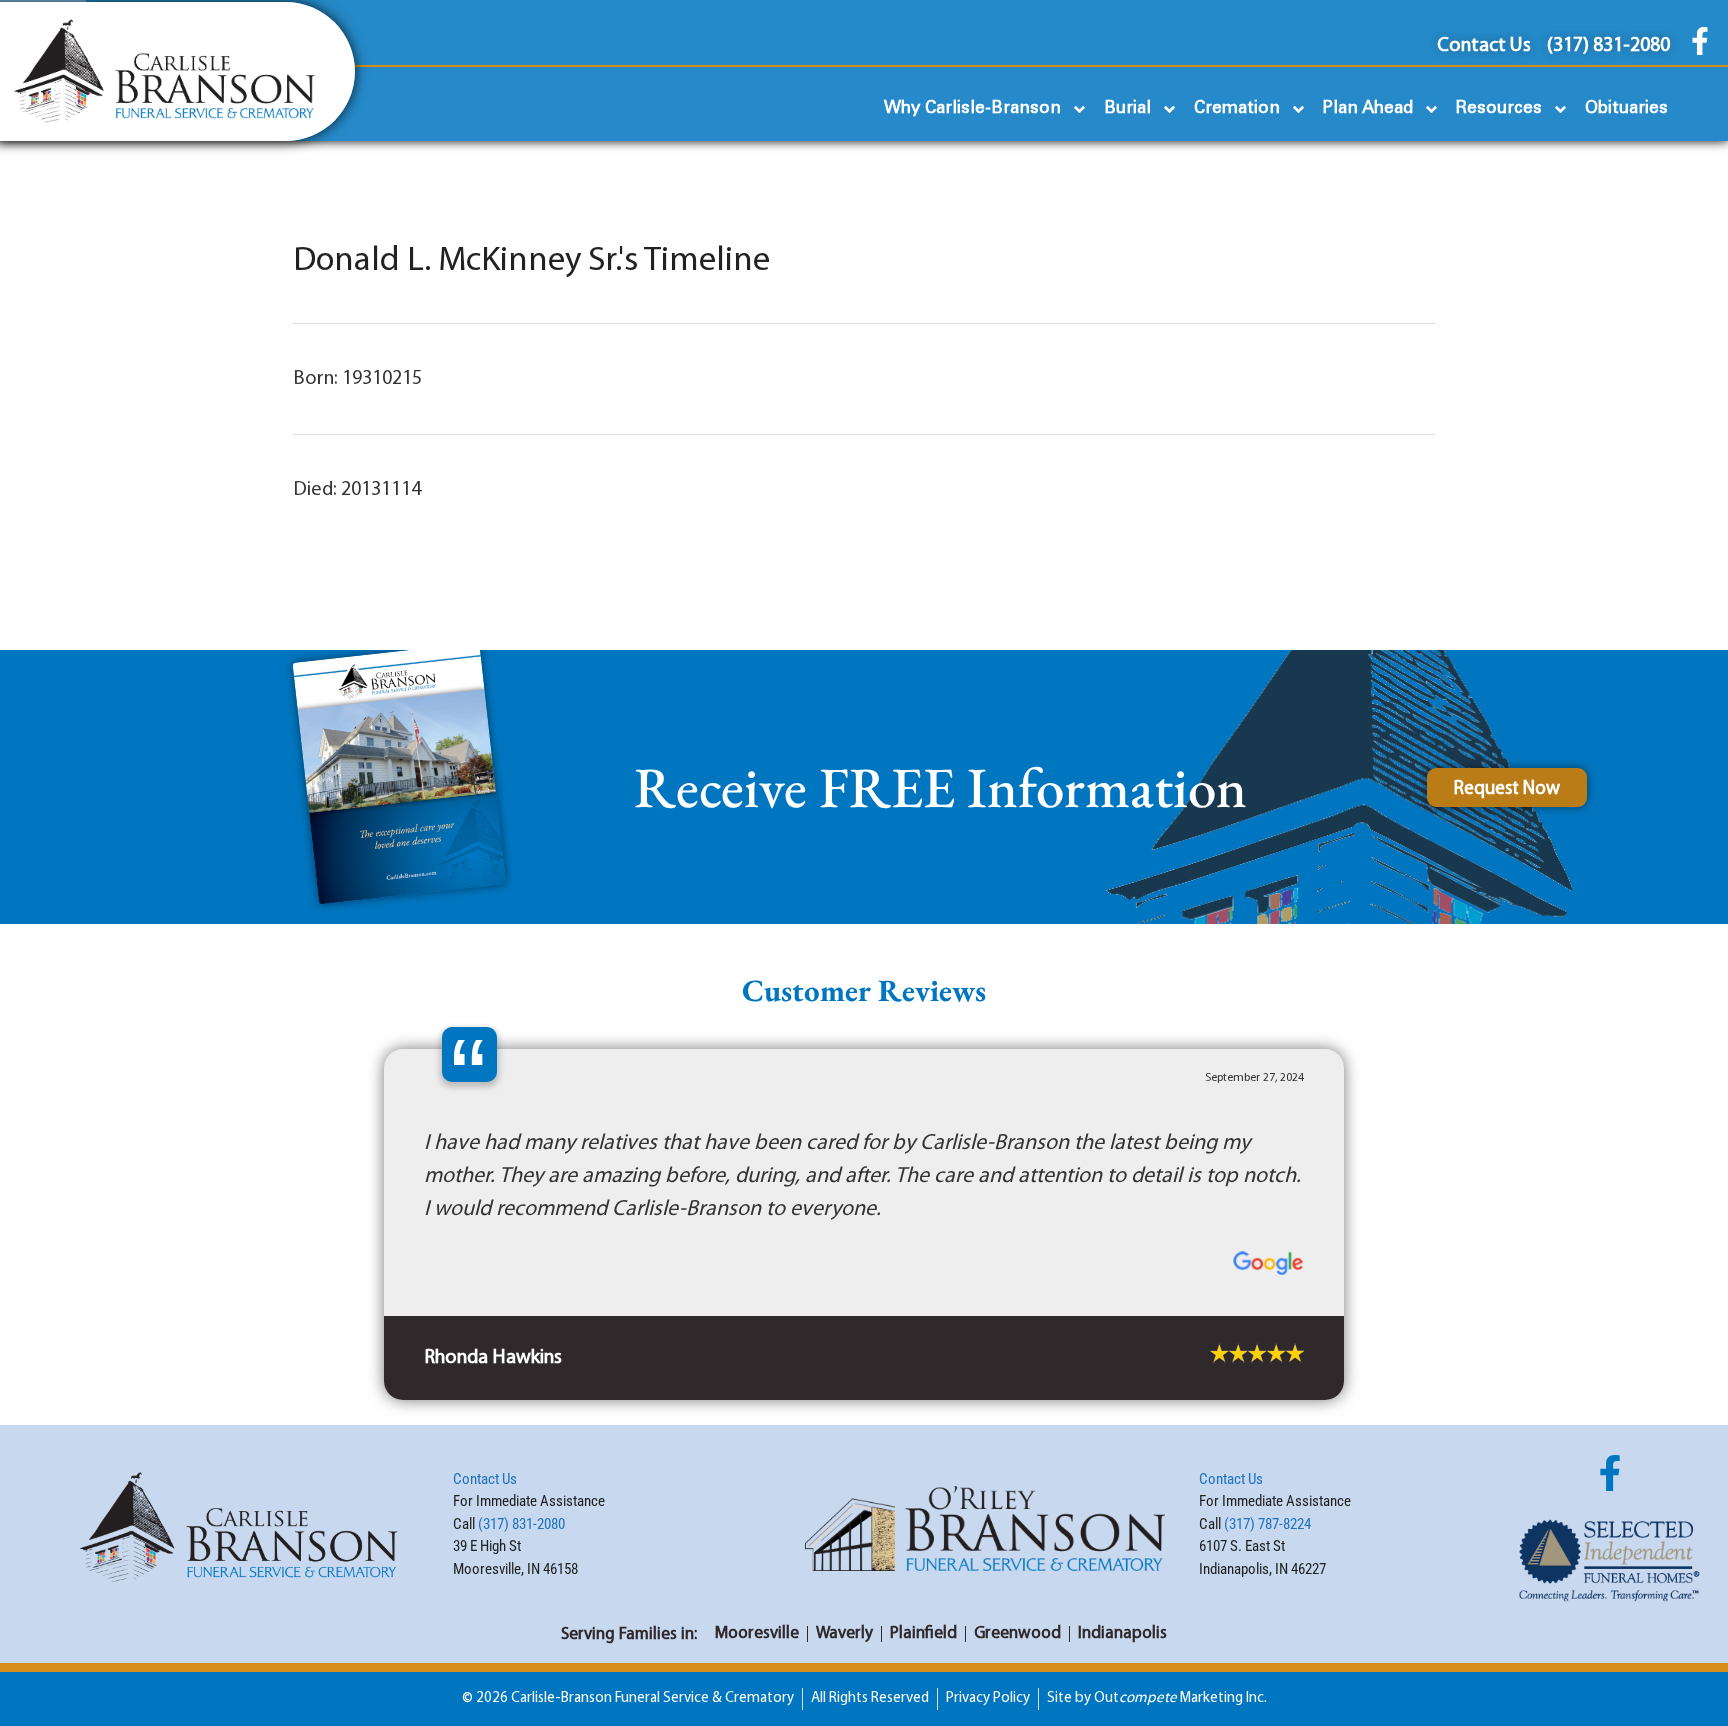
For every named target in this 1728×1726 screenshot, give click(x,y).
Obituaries (1626, 108)
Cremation (1237, 108)
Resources (1499, 108)
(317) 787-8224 (1267, 1453)
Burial (1127, 108)
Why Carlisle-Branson (972, 108)
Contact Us (485, 1408)
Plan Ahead (1368, 108)
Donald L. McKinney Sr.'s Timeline (531, 261)
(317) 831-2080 (521, 1453)
